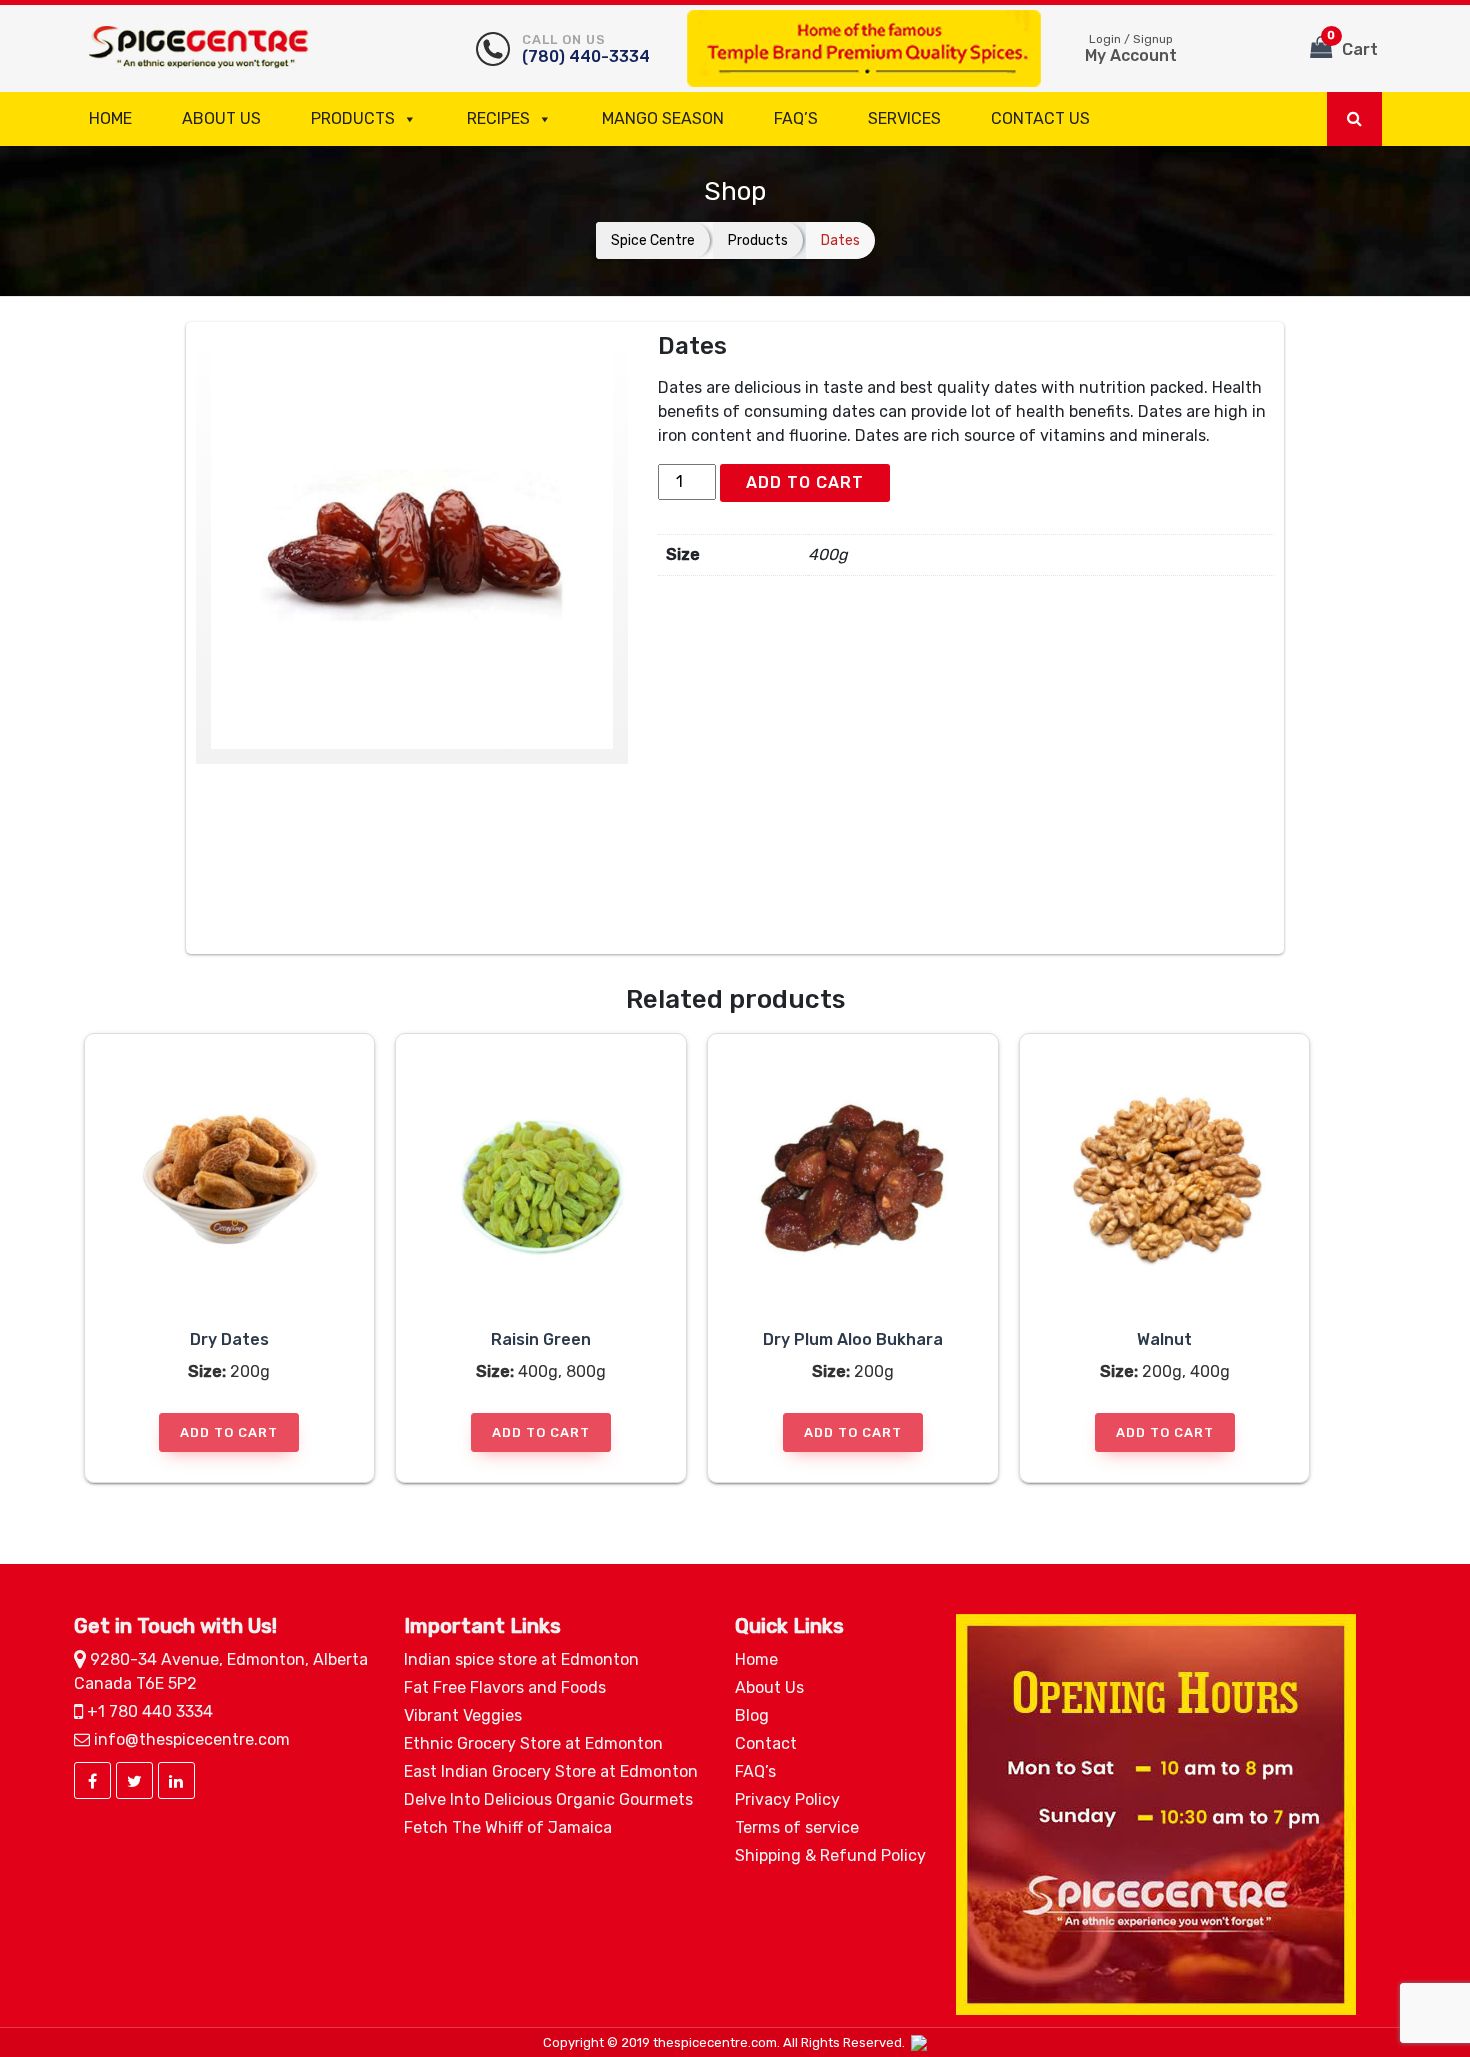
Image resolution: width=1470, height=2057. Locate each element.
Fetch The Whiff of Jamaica (508, 1827)
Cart (1352, 44)
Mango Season (663, 118)
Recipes (498, 118)
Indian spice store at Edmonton (521, 1659)
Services (904, 118)
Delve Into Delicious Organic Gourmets (548, 1799)
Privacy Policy (787, 1799)
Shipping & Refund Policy (830, 1855)
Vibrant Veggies (463, 1715)
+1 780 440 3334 (148, 1711)
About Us (221, 118)
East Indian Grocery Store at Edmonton (551, 1771)
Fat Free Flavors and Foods (505, 1687)
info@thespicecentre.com (190, 1739)
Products (353, 118)
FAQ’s (796, 118)
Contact (766, 1743)
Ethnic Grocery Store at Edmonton (533, 1743)
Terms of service (797, 1827)
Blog (752, 1715)
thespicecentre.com (715, 2042)
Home (110, 118)
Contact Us (1040, 118)
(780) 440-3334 (586, 49)
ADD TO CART (805, 482)
